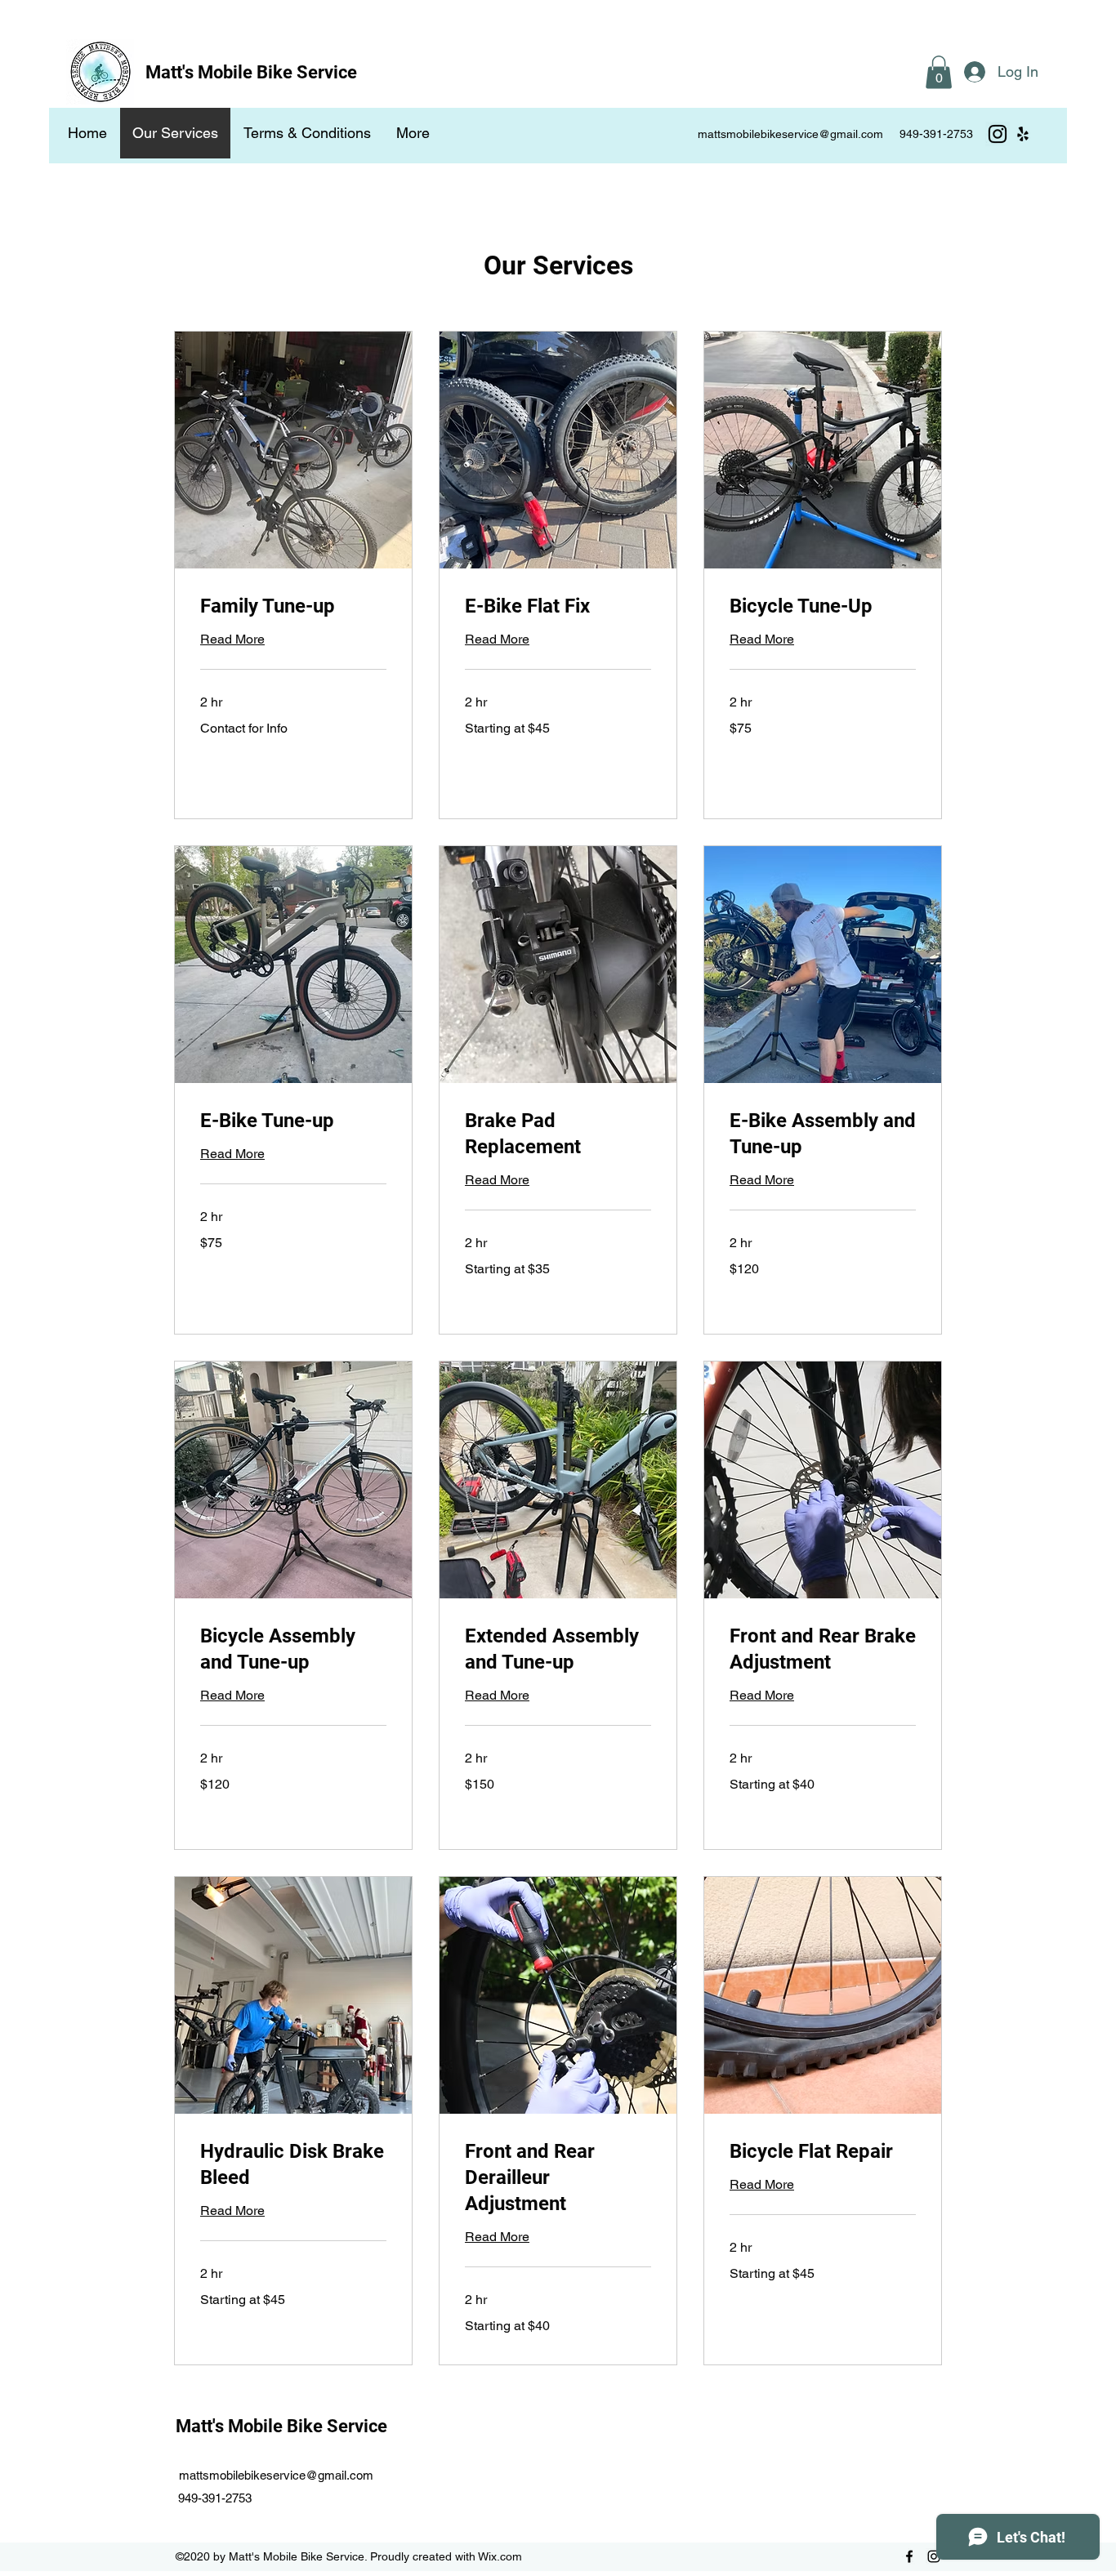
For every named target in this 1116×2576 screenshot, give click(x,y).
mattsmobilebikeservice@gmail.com (790, 134)
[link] (293, 607)
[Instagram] (998, 134)
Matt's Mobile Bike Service (251, 72)
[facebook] (909, 2556)
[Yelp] (1023, 134)
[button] (939, 72)
